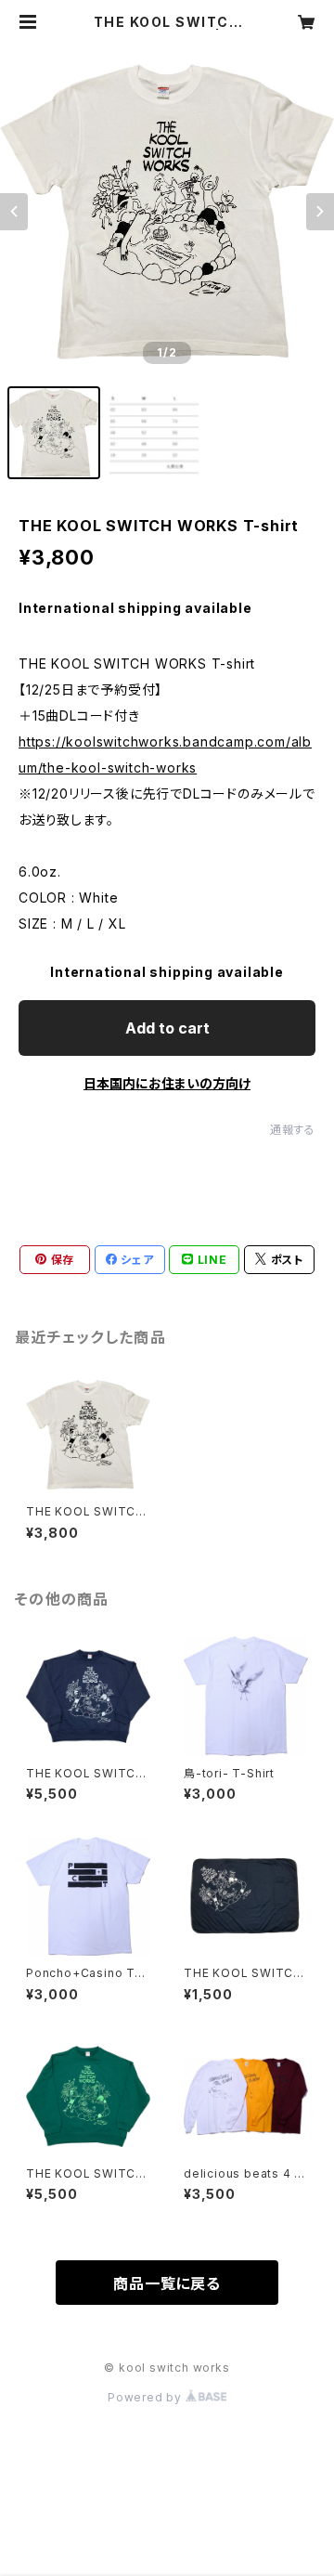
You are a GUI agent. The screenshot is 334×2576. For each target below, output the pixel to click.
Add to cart (167, 1028)
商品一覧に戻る (167, 2283)
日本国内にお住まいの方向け (167, 1083)
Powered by (147, 2397)
